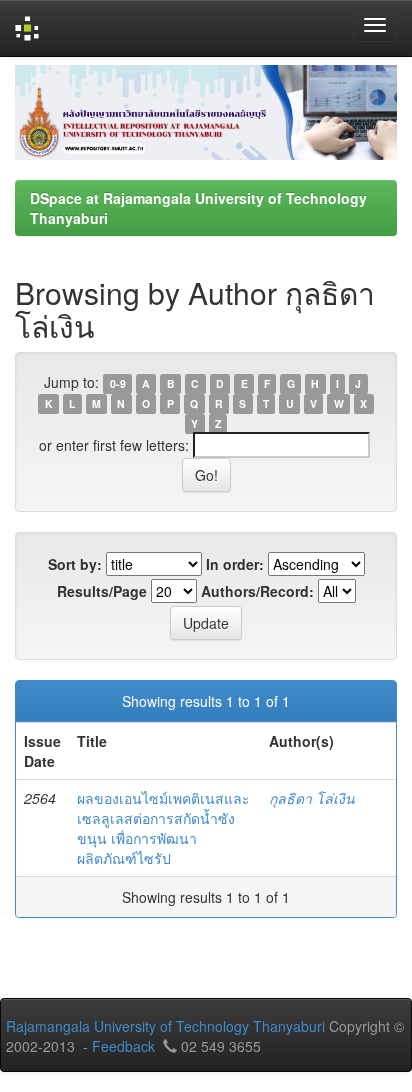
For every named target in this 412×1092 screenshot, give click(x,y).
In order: (235, 564)
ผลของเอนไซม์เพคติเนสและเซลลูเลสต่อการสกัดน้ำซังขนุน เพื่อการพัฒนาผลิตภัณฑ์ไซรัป (163, 828)
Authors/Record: (257, 591)
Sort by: (75, 564)
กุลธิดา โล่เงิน (312, 798)
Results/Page (102, 591)
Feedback (123, 1046)
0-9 (118, 383)
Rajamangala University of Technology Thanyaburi (165, 1026)
